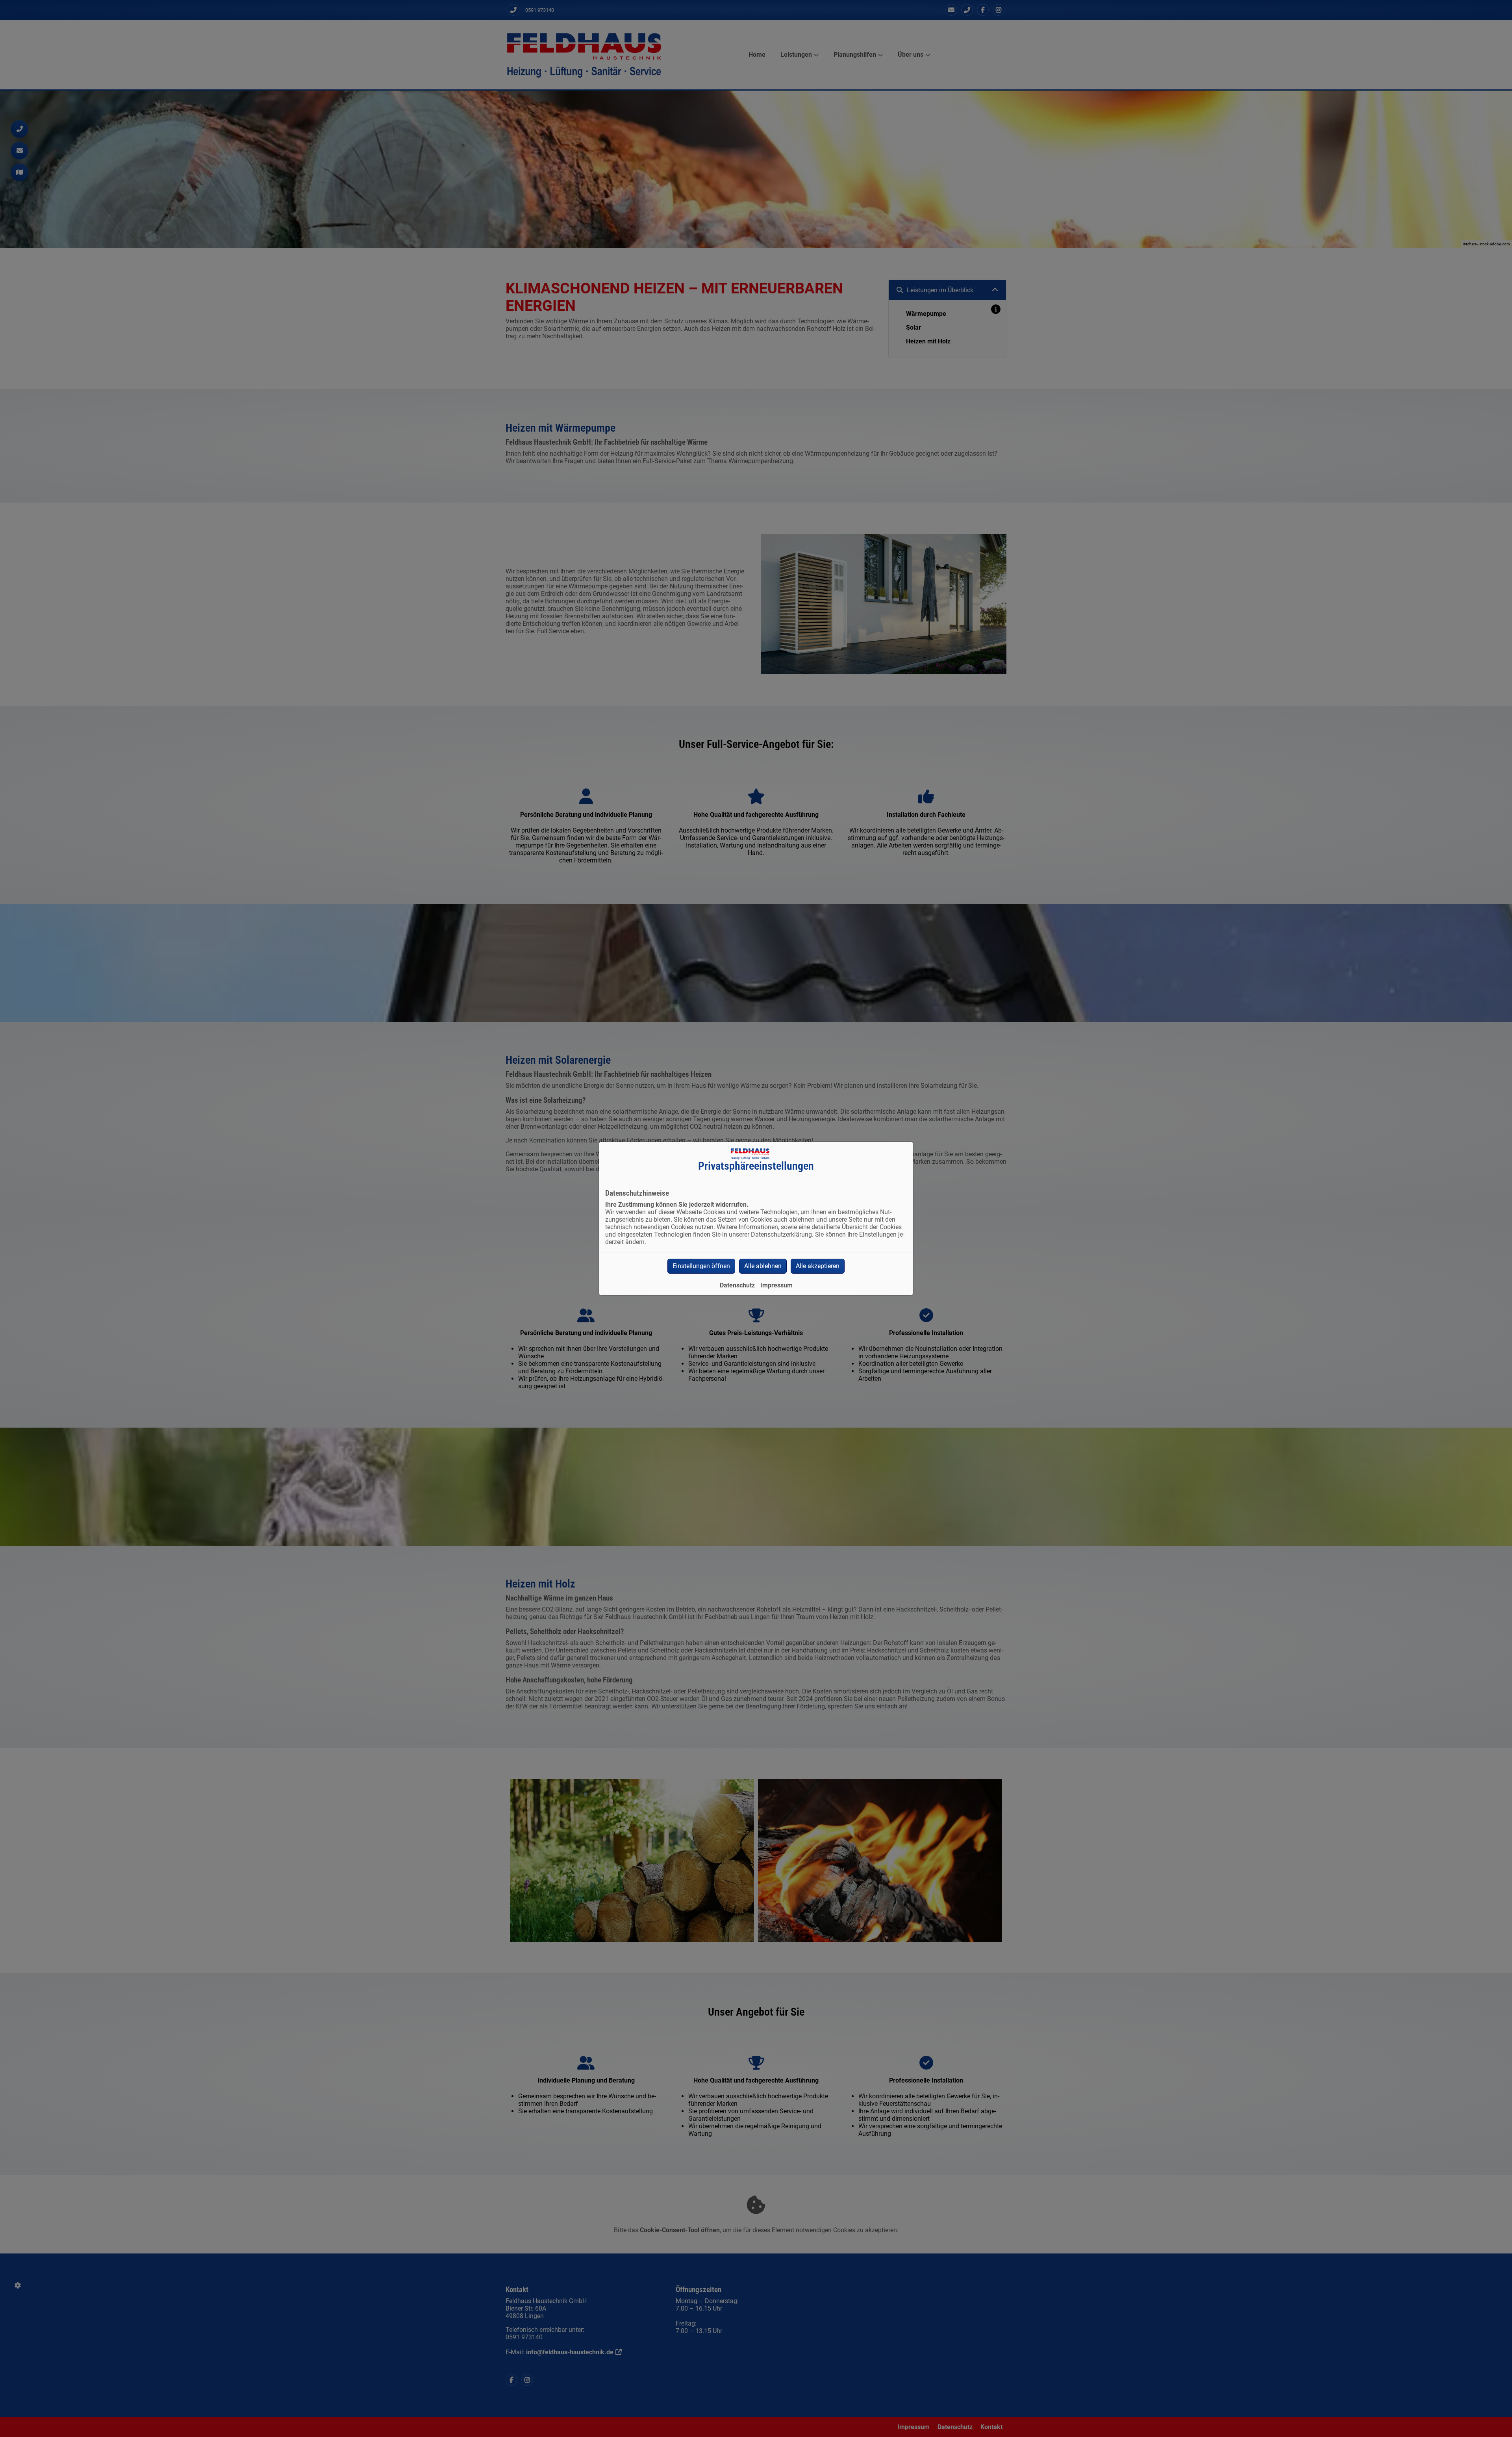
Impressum (776, 1285)
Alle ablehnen (763, 1266)
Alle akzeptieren (818, 1266)
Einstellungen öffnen (701, 1266)
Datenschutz (737, 1285)
